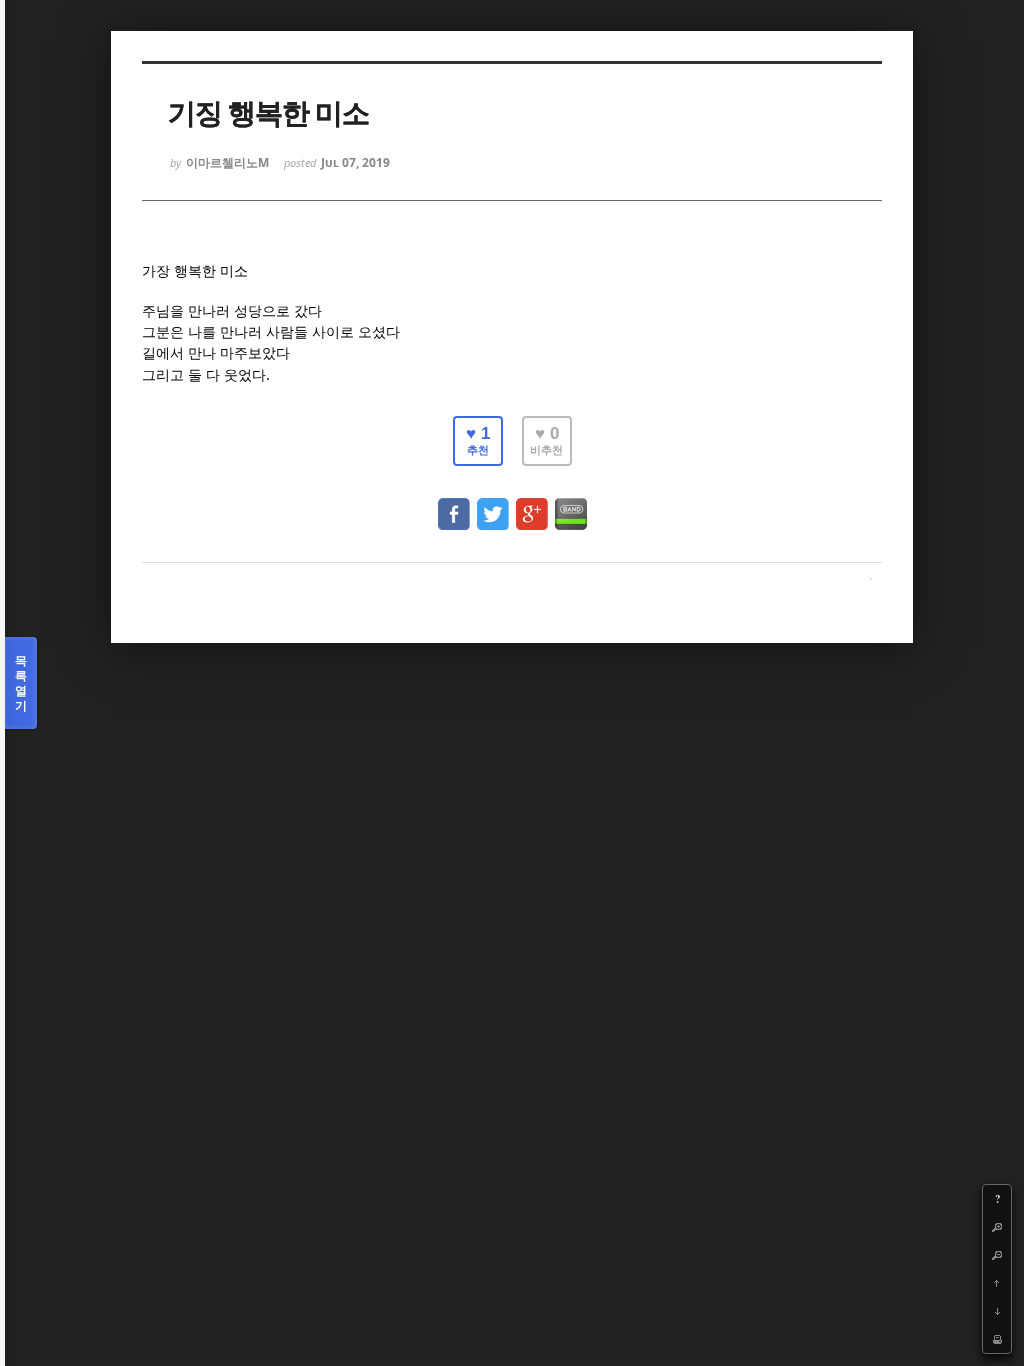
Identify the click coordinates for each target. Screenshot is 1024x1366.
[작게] (997, 1255)
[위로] (997, 1283)
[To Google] (532, 504)
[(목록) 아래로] (997, 1311)
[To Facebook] (454, 504)
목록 (21, 683)
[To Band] (571, 504)
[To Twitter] (493, 504)
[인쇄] (997, 1339)
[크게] (997, 1227)
